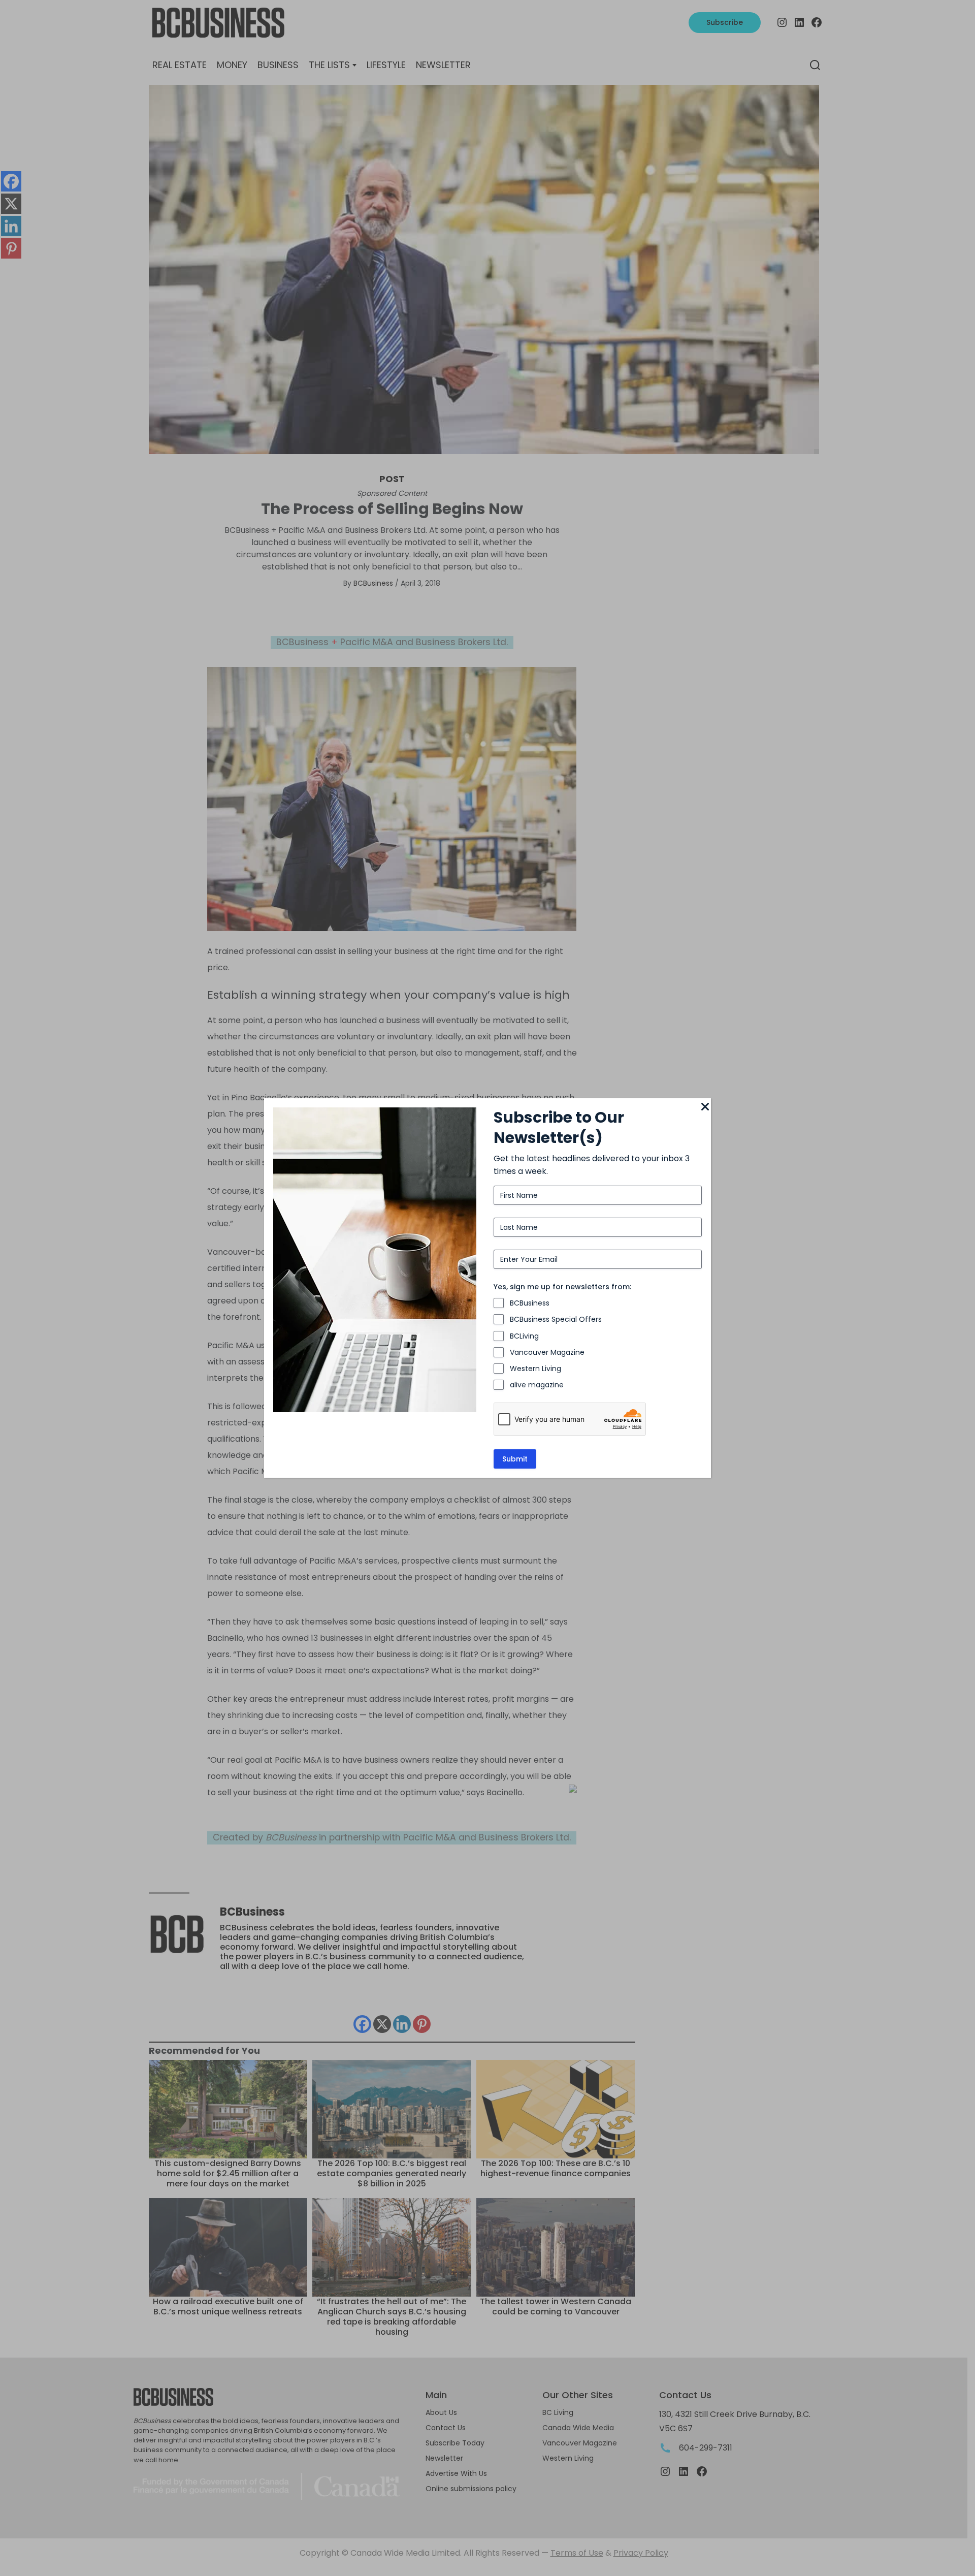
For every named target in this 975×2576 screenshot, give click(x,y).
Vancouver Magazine (547, 1352)
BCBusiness (530, 1303)
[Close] (705, 1107)
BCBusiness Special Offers (556, 1319)
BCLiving (524, 1336)
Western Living (535, 1369)
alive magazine (537, 1385)
